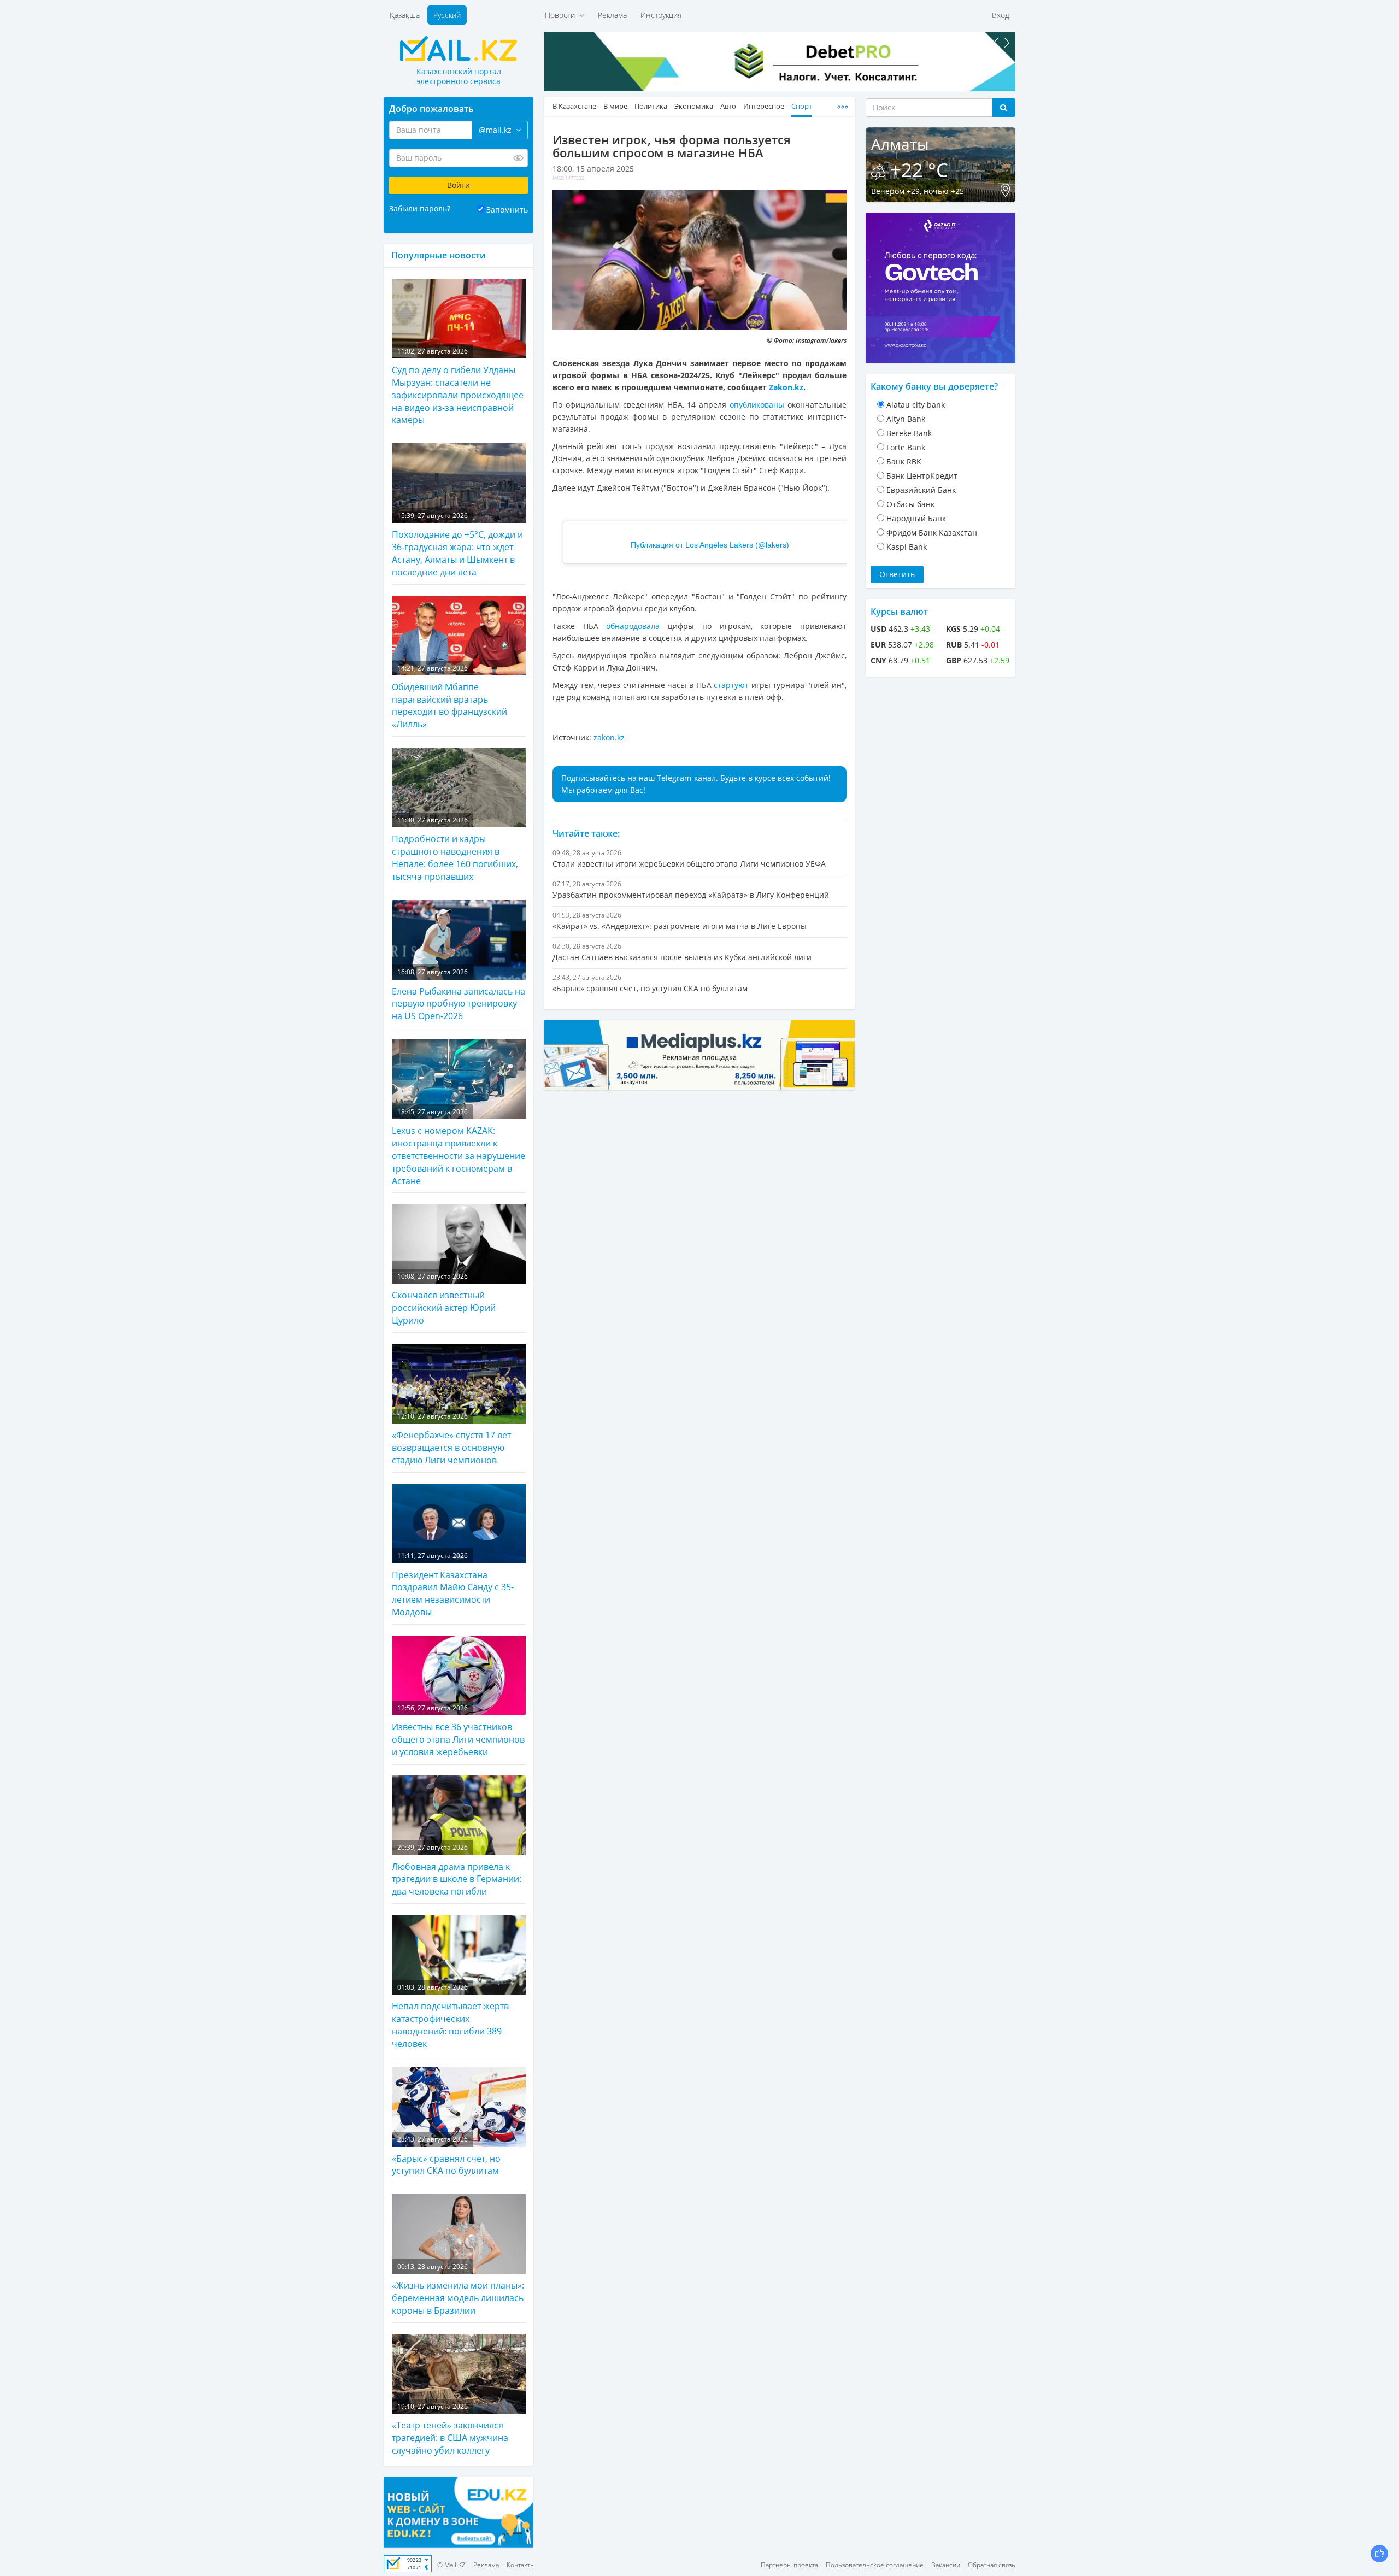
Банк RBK (904, 461)
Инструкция (661, 15)
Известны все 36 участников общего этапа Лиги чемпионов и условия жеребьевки (458, 1731)
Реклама (612, 15)
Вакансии (946, 2565)
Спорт (802, 106)
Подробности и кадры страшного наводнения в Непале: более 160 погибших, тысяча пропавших (455, 849)
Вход (1001, 15)
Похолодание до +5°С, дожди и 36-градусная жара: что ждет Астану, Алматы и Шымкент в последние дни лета (457, 545)
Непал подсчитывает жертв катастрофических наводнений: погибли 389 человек (450, 2016)
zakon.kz (609, 737)
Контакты (521, 2565)
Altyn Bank (906, 419)
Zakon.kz (786, 387)
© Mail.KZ (451, 2565)
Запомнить (507, 210)
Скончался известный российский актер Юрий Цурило (444, 1299)
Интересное (764, 106)
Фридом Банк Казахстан (932, 533)
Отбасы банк (910, 504)
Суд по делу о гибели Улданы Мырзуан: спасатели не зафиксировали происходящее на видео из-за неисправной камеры (458, 386)
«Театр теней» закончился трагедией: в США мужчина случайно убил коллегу (450, 2429)
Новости (562, 15)
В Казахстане (574, 106)
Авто (728, 106)
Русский (447, 15)
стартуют (731, 685)
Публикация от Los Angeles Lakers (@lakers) (710, 545)
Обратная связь (992, 2565)
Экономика (694, 106)
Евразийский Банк (921, 490)
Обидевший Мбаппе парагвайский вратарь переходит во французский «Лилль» (449, 697)
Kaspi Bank (907, 547)
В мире (615, 106)
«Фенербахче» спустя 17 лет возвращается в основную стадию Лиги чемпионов (451, 1439)
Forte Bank (906, 447)
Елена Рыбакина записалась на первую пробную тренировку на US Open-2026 (459, 995)
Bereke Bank (909, 433)
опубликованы (757, 405)
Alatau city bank (916, 405)
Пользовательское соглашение (875, 2565)
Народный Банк (916, 518)
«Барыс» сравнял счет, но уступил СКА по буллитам (446, 2156)
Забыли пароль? (420, 208)
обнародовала (633, 626)
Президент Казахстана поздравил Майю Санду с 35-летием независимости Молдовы (453, 1584)
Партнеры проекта (789, 2565)
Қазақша (405, 15)
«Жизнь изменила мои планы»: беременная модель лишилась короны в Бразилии (458, 2289)
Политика (651, 106)
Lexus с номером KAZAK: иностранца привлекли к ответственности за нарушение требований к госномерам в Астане (459, 1147)
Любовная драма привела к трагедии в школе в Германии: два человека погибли (457, 1870)
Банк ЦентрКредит (922, 476)
